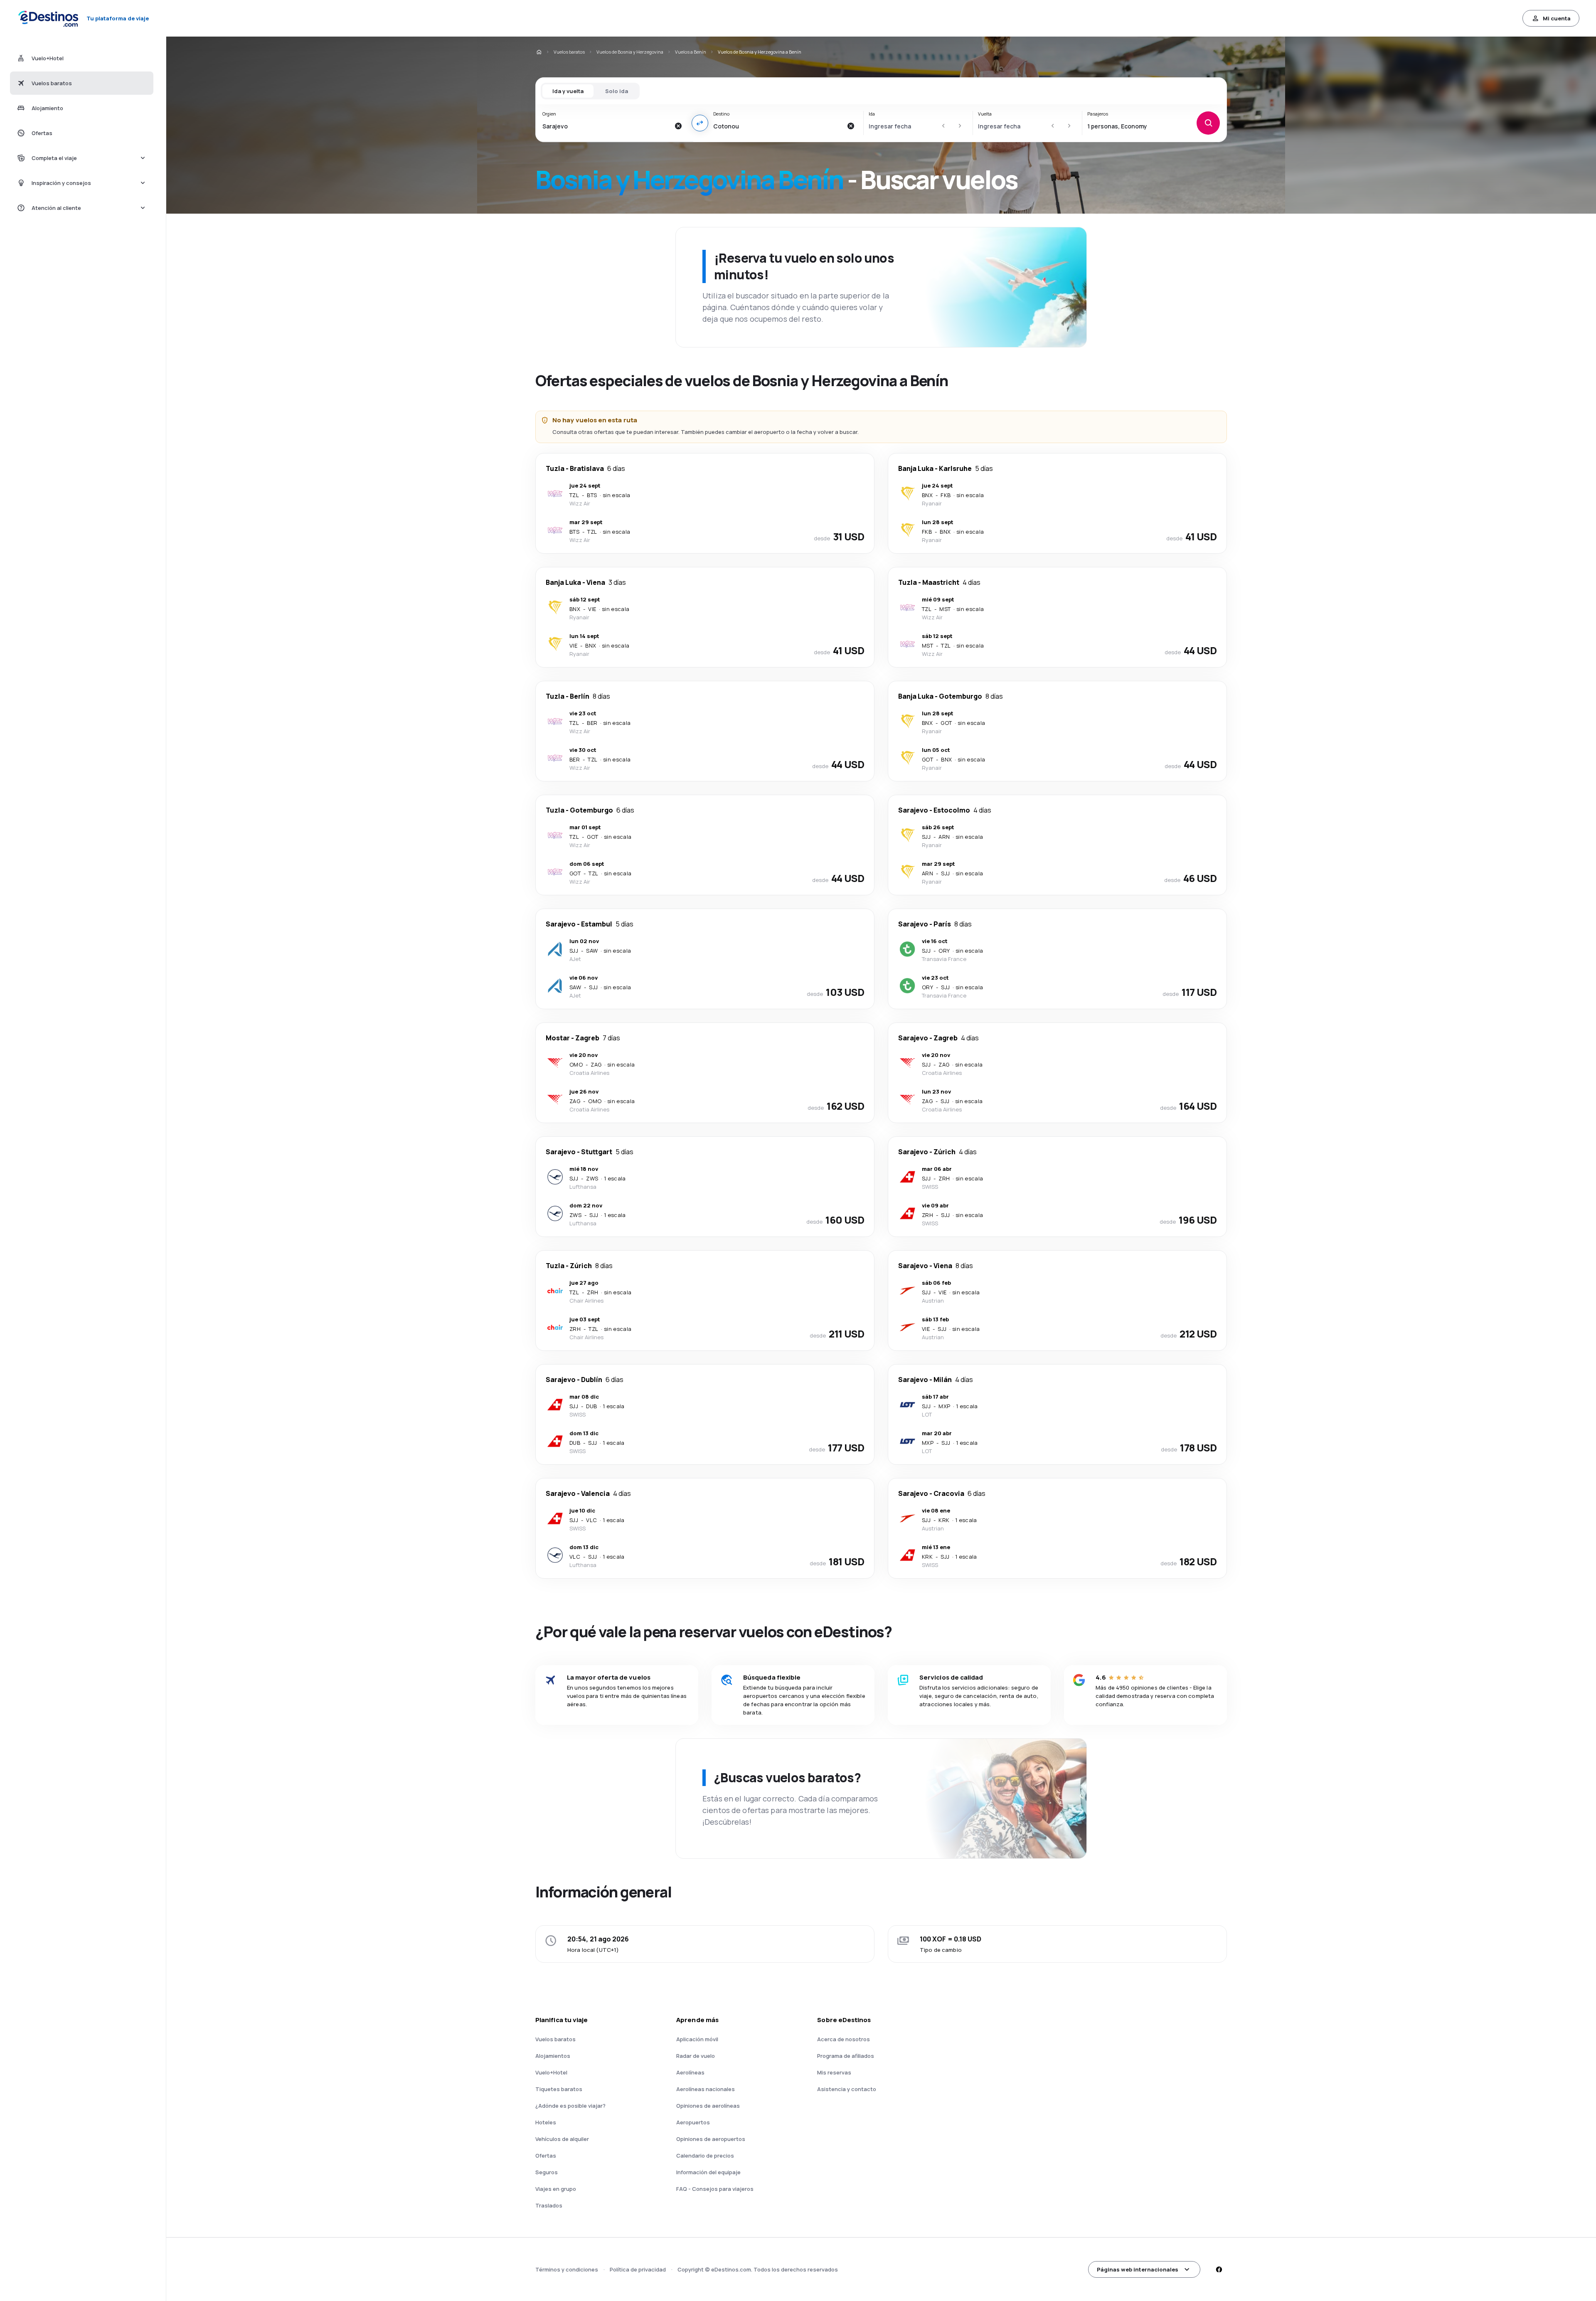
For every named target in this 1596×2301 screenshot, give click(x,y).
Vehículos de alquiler (562, 2139)
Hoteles (546, 2122)
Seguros (547, 2172)
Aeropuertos (693, 2122)
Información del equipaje (708, 2172)
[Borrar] (678, 126)
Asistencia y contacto (847, 2089)
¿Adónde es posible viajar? (570, 2106)
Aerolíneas (690, 2072)
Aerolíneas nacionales (706, 2089)
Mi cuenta (1557, 18)
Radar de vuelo (696, 2056)
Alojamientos (553, 2056)
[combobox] (606, 126)
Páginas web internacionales (1138, 2269)
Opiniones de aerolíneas (708, 2106)
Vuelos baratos (569, 52)
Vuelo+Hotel (551, 2072)
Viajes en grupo (556, 2189)
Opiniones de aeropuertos (711, 2139)
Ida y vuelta (568, 91)
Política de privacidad (638, 2269)
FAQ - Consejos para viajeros (715, 2189)
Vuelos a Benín (691, 52)
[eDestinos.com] (539, 52)
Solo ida (617, 91)
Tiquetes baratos (559, 2089)
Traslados (549, 2205)
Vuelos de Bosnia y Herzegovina (630, 52)
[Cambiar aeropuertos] (700, 123)
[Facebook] (1219, 2269)
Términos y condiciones (567, 2269)
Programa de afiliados (846, 2056)
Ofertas (546, 2156)
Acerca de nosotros (844, 2039)
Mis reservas (834, 2072)
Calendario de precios (705, 2156)
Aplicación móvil (697, 2039)
